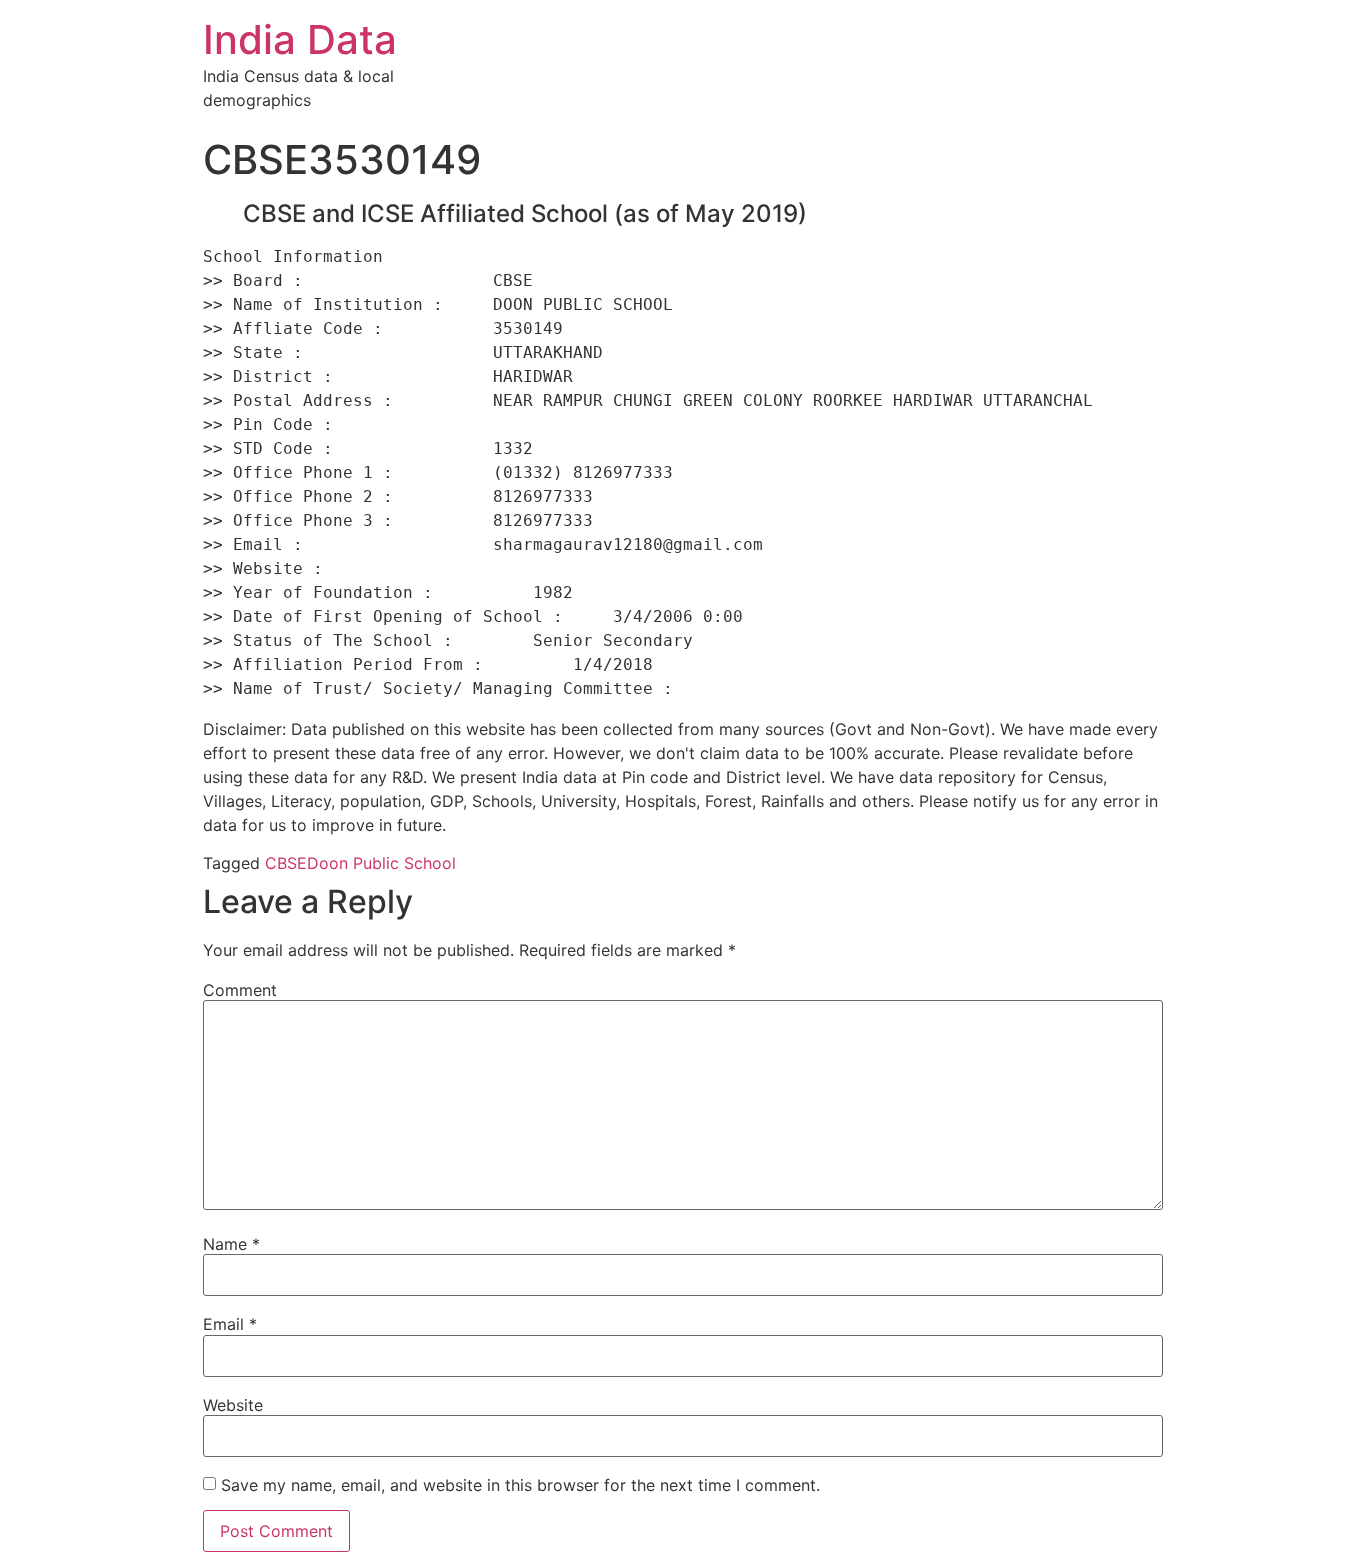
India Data (300, 39)
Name (231, 1244)
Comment (240, 990)
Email (230, 1324)
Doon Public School (381, 863)
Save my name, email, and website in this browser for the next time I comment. (520, 1485)
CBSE (286, 863)
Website (233, 1405)
